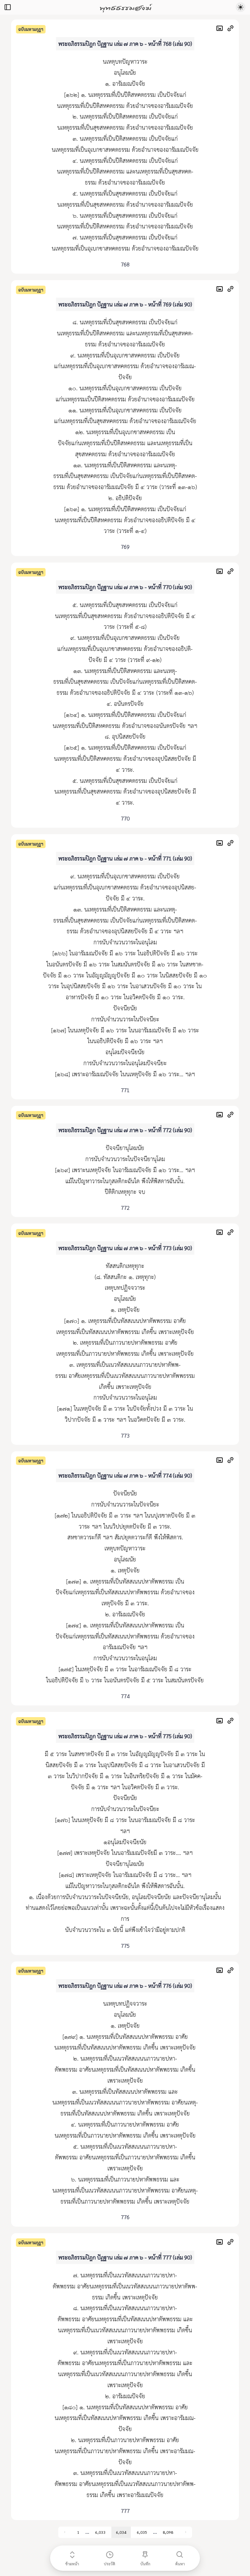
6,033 (100, 2532)
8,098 (168, 2532)
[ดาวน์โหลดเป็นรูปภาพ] (221, 29)
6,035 (142, 2532)
